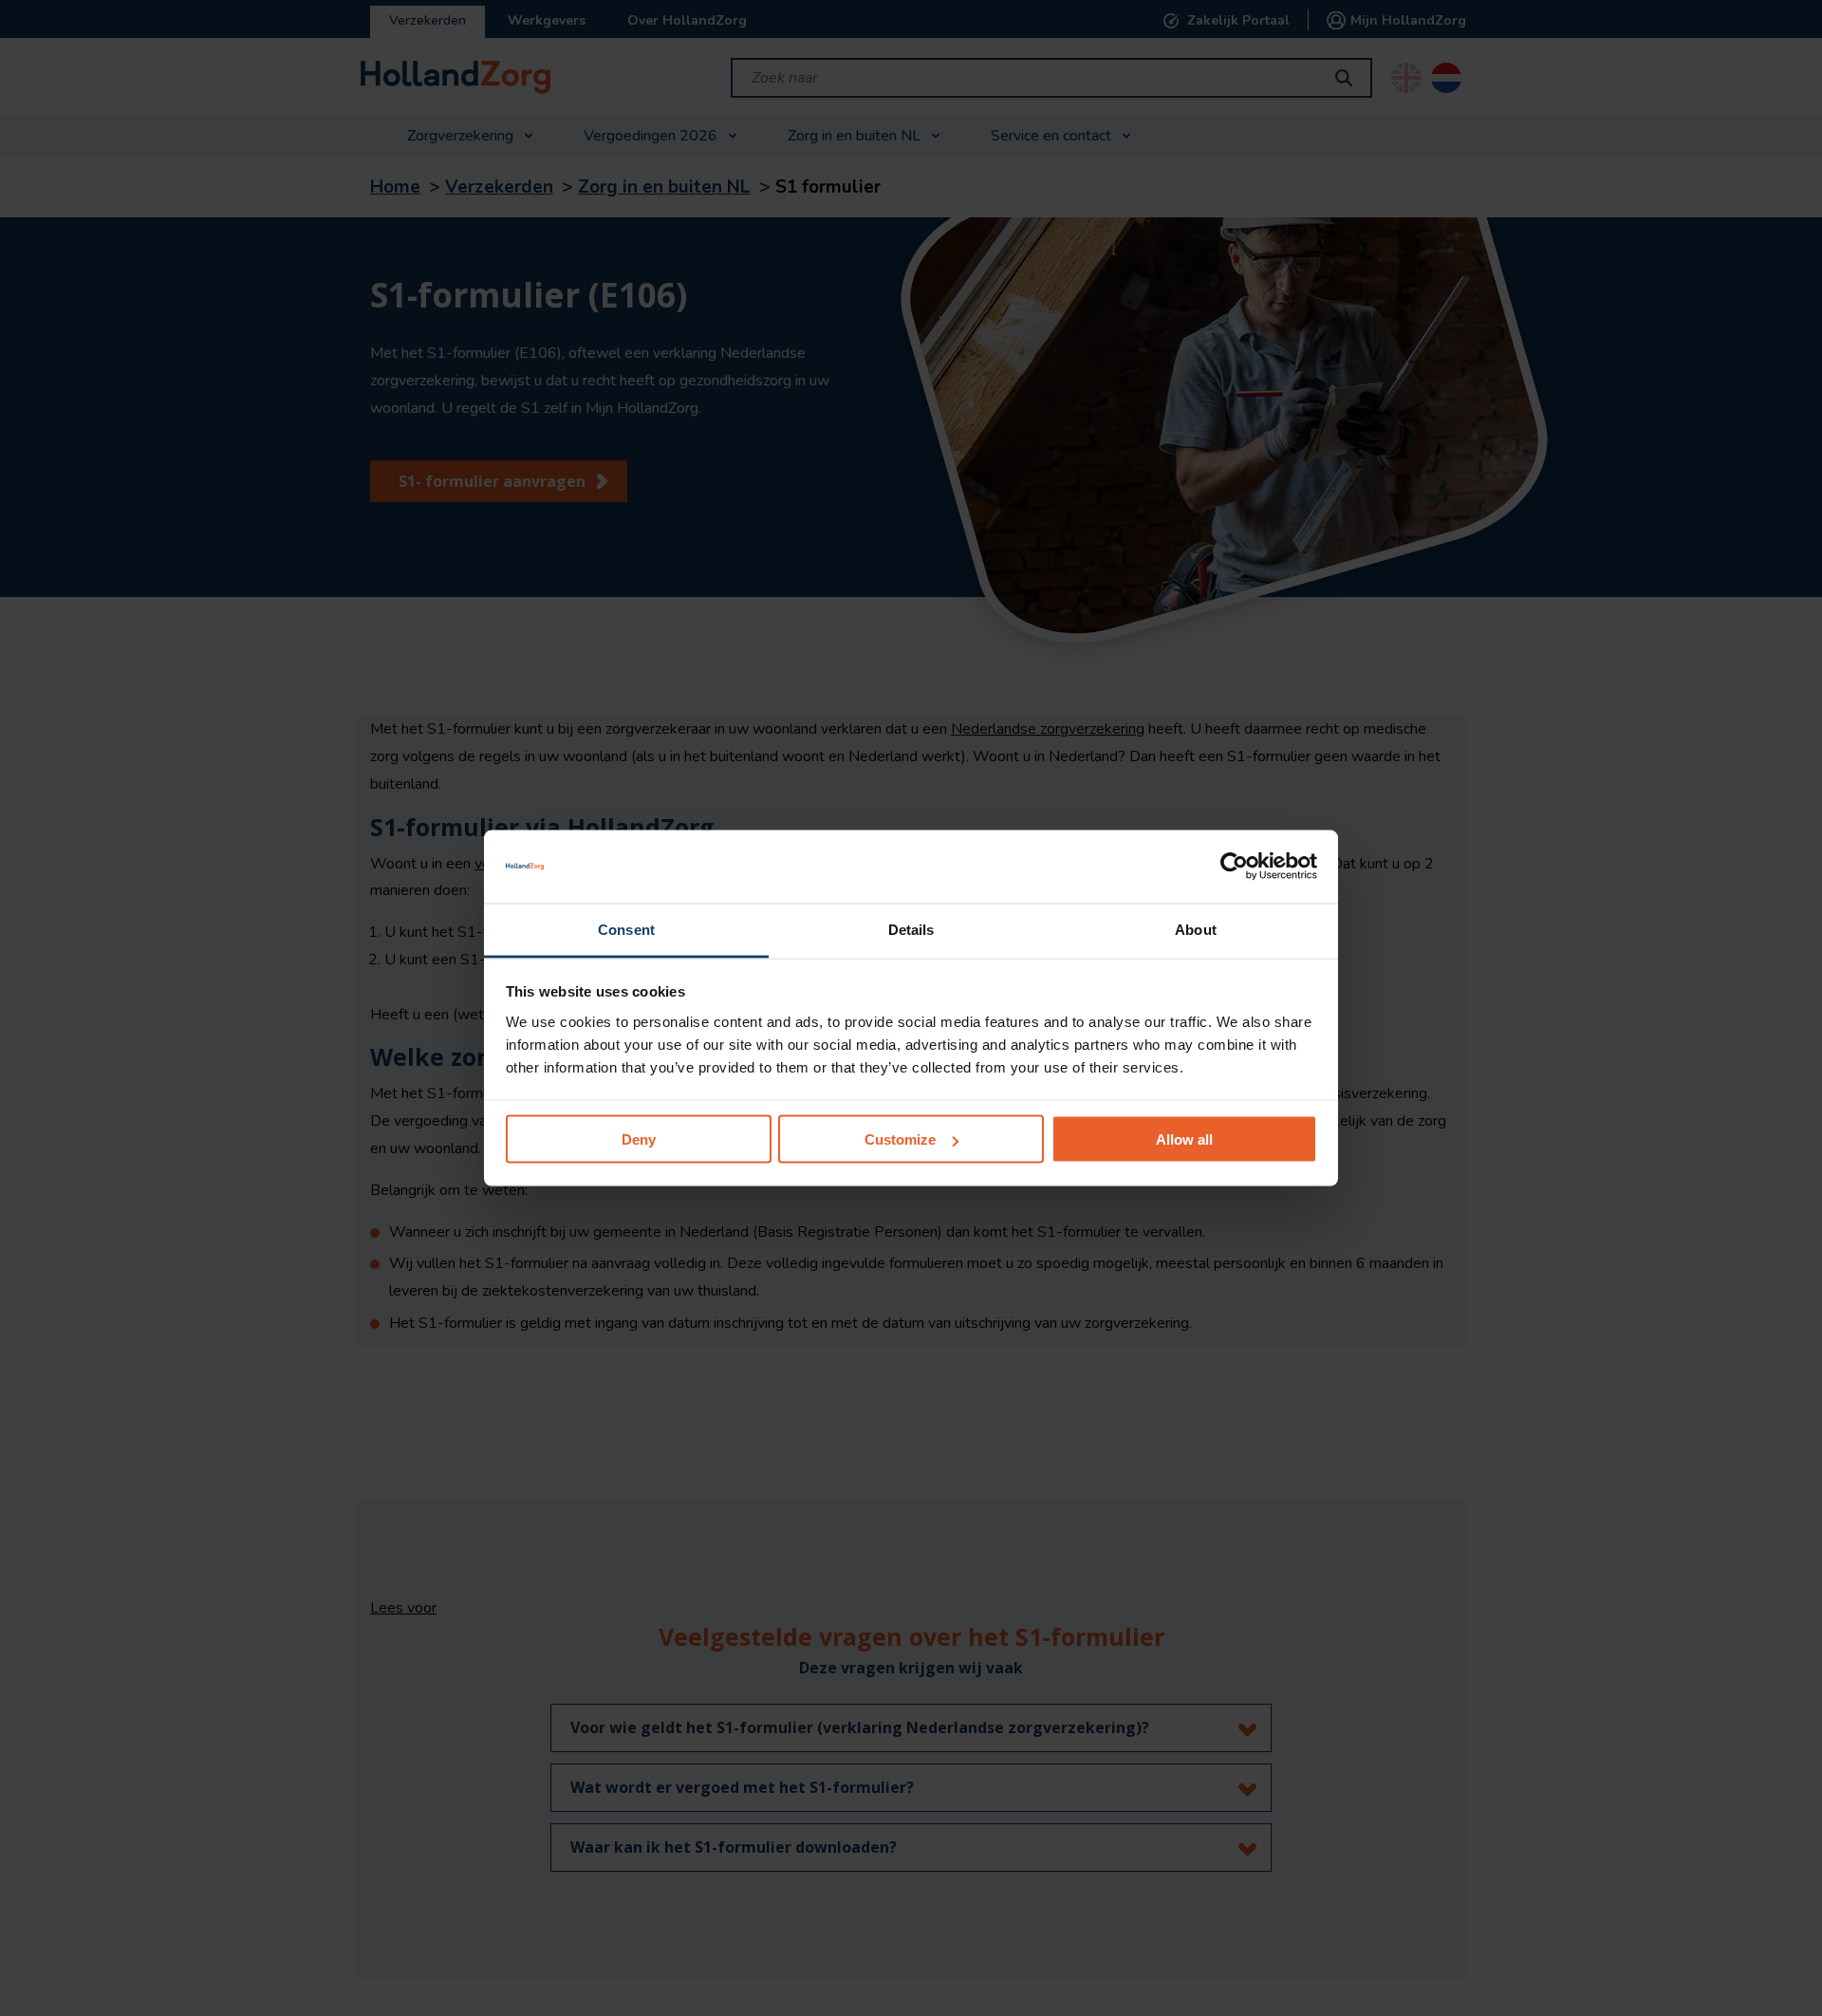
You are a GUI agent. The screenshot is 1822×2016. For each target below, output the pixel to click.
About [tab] (1196, 929)
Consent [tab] (626, 929)
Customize (900, 1139)
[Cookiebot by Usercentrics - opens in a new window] (1234, 867)
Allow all (1184, 1139)
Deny (639, 1139)
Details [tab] (911, 929)
